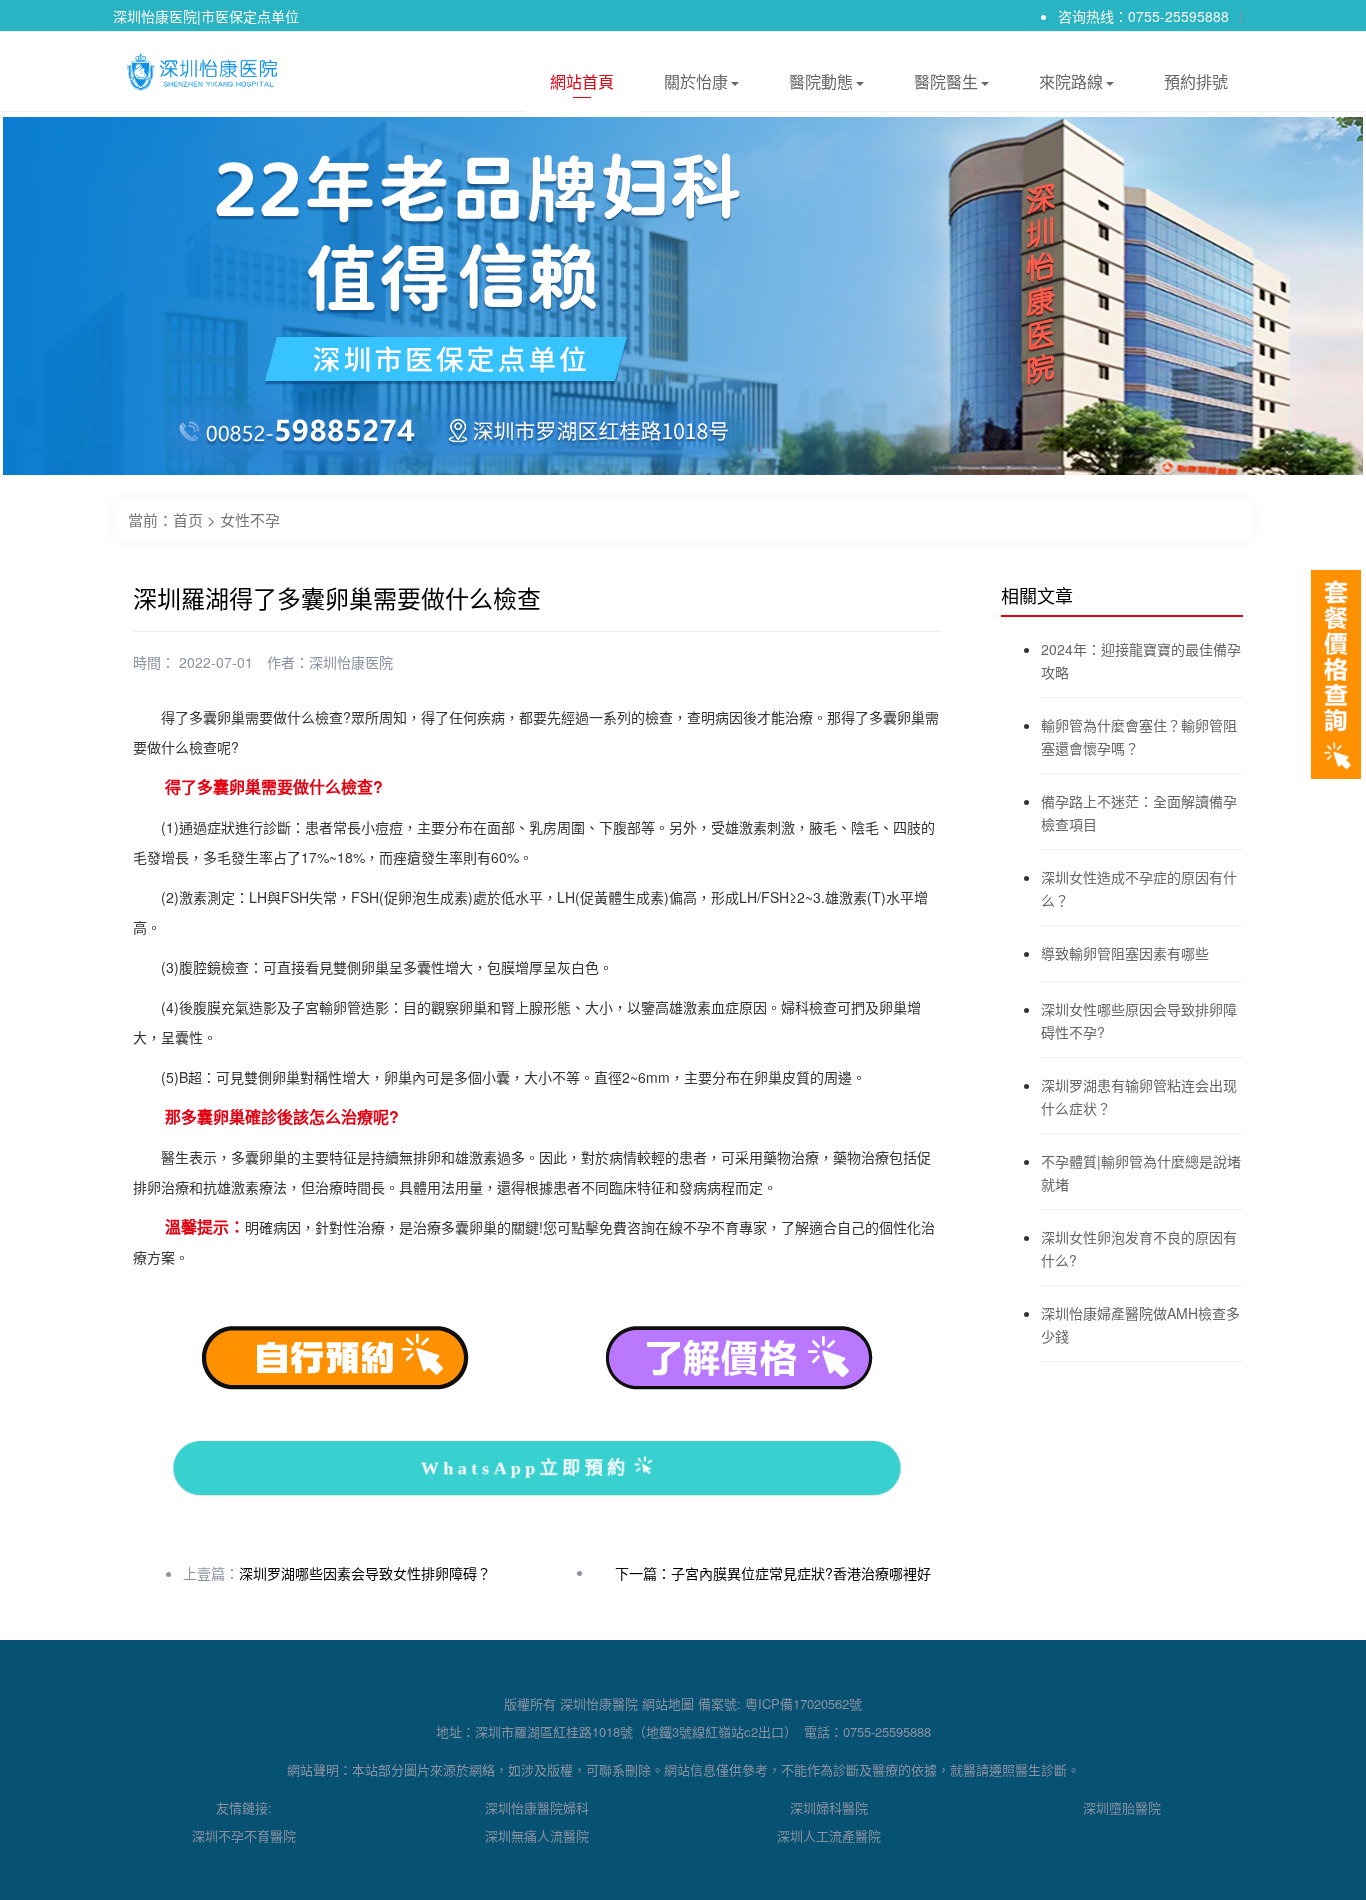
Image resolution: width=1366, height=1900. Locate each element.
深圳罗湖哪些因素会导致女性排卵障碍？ (365, 1573)
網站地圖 (668, 1703)
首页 (188, 519)
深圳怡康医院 (351, 662)
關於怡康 (696, 81)
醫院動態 (821, 81)
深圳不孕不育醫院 (244, 1835)
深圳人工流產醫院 (829, 1835)
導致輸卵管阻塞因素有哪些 (1125, 953)
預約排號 (1196, 81)
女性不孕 (250, 519)
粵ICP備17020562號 (803, 1703)
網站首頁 (582, 81)
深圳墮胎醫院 (1122, 1807)
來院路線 (1071, 81)
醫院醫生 (946, 81)
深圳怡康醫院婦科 (537, 1807)
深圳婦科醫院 (829, 1807)
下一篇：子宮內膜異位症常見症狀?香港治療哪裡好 (773, 1573)
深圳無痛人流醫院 (537, 1835)
